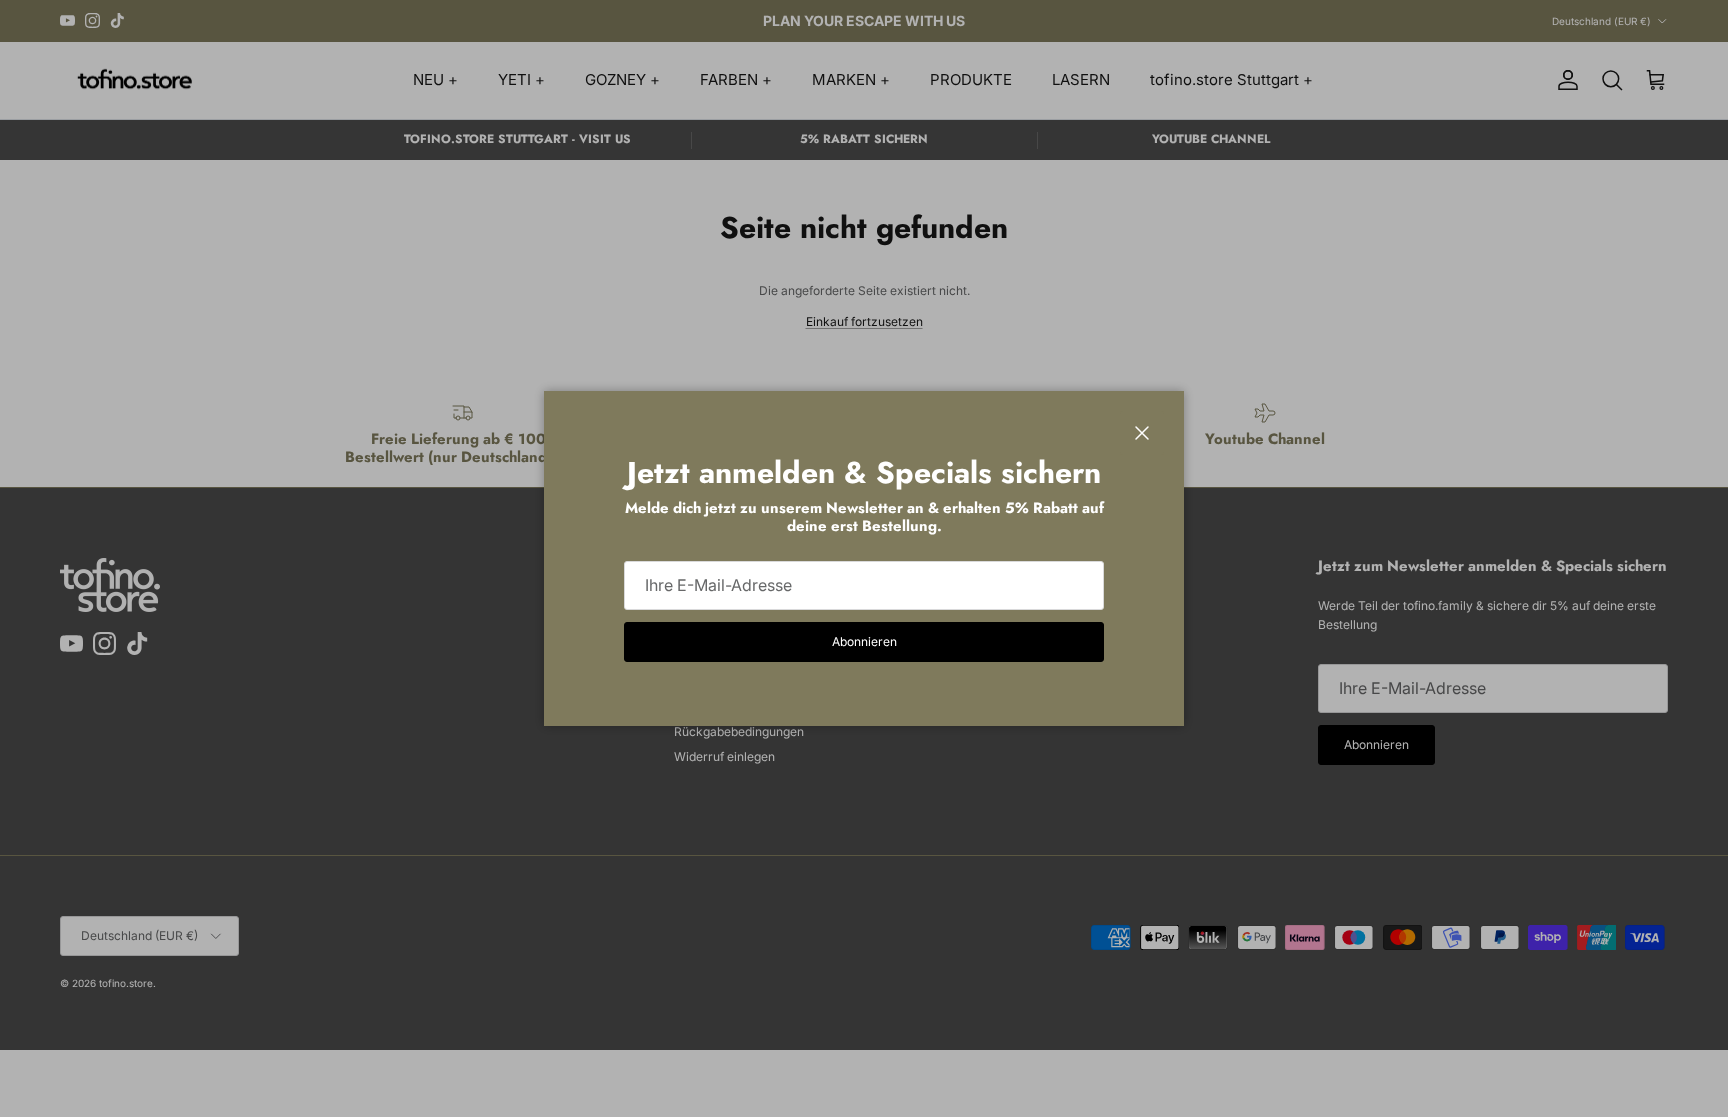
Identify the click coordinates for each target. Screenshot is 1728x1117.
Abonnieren (864, 641)
